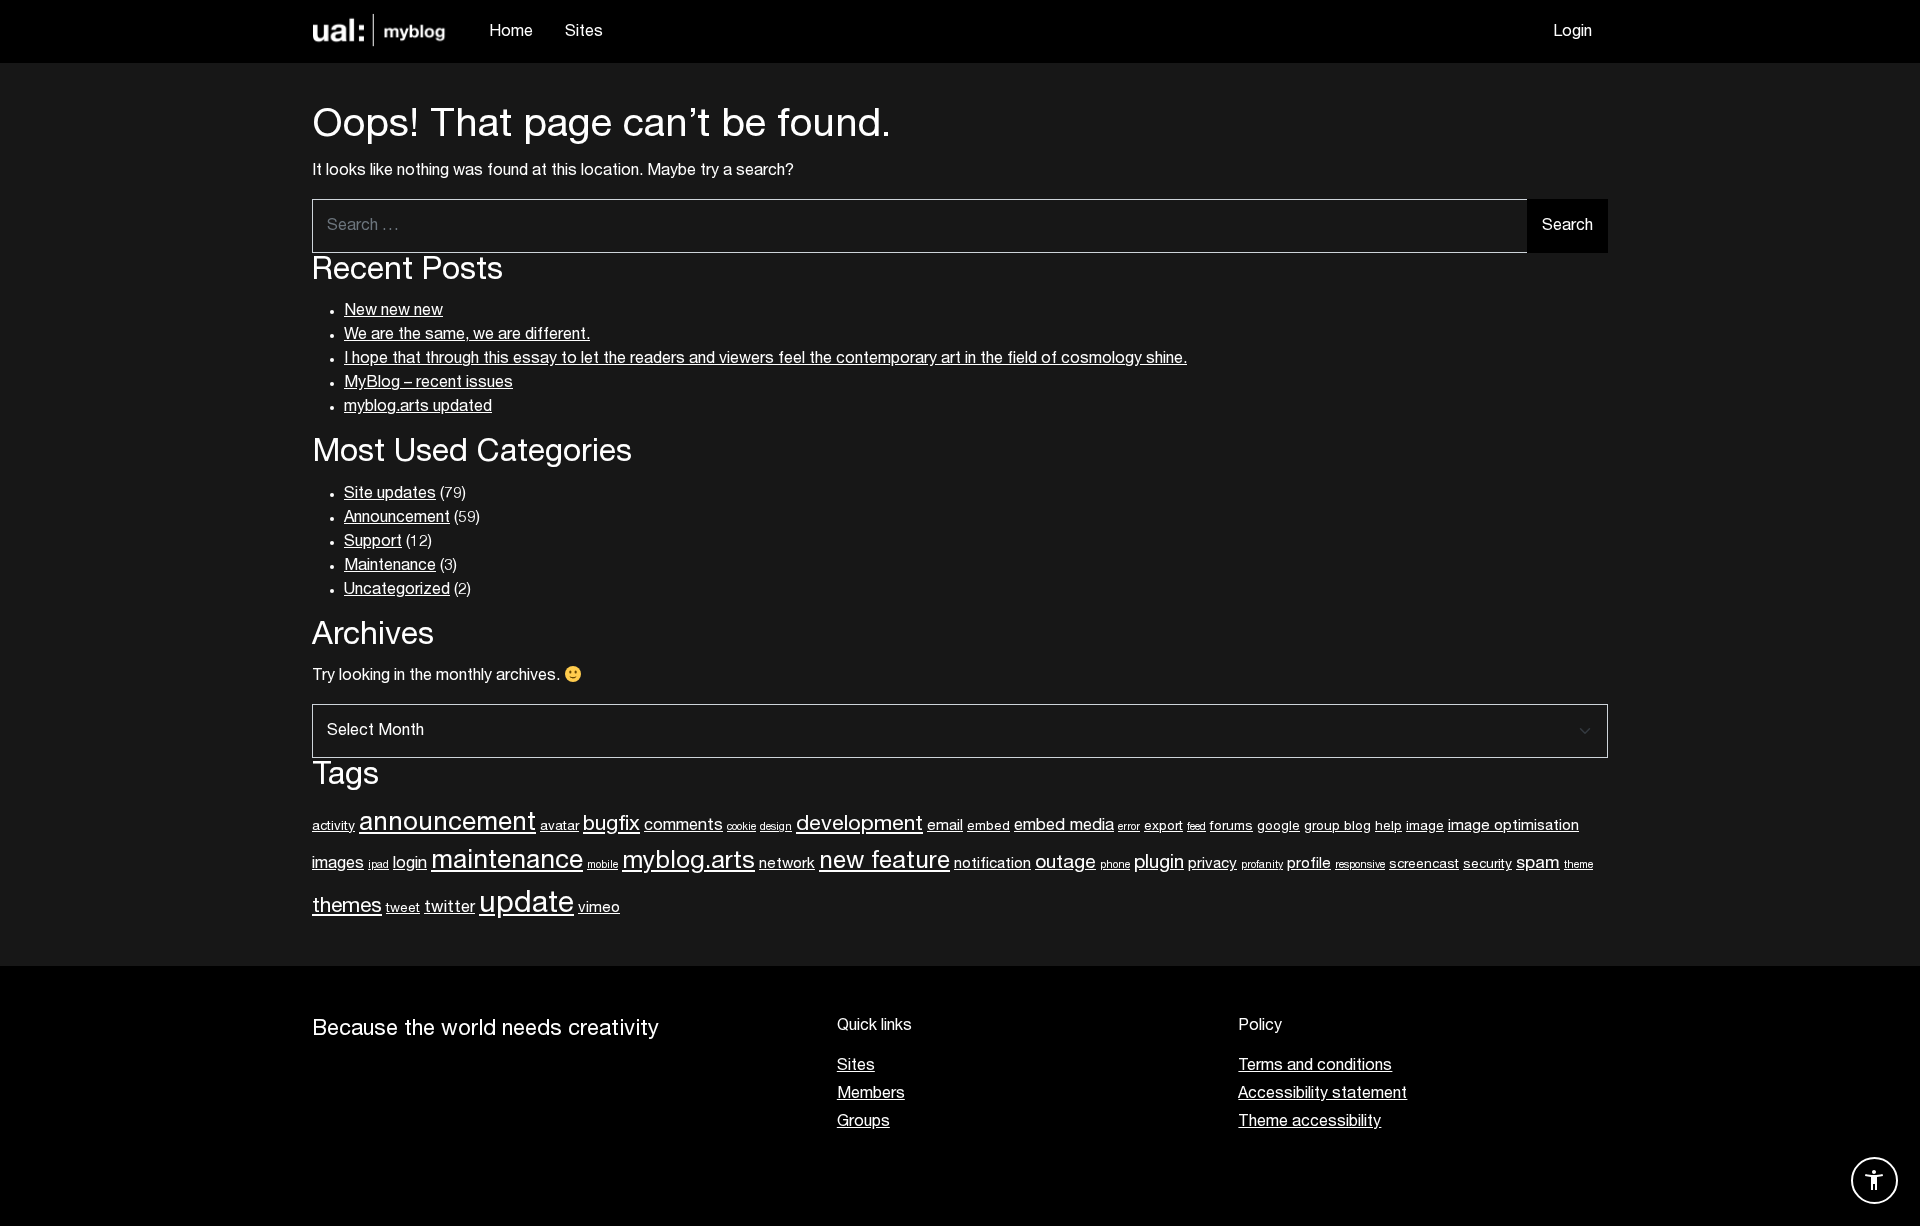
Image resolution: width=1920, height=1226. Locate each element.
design (776, 827)
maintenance (507, 862)
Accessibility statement (1322, 1094)
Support (373, 542)
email (945, 826)
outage (1065, 863)
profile (1309, 864)
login (410, 864)
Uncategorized (397, 590)
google (1278, 827)
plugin (1159, 863)
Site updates (390, 494)
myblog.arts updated (418, 407)
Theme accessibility (1309, 1122)
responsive (1360, 865)
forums (1231, 827)
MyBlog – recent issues (428, 383)
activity (333, 827)
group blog (1337, 827)
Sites (584, 32)
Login (1572, 32)
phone (1115, 865)
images (338, 864)
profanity (1262, 865)
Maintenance (390, 566)
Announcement (397, 518)
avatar (559, 827)
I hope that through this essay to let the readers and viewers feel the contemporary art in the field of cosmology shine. (765, 359)
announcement (447, 824)
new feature (884, 862)
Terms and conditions (1315, 1066)
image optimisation (1513, 826)
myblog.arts (688, 862)
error (1129, 827)
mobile (602, 865)
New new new (393, 311)
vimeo (599, 908)
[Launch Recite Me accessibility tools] (1874, 1180)
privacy (1212, 864)
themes (347, 906)
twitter (449, 908)
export (1163, 827)
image (1425, 827)
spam (1538, 864)
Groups (863, 1122)
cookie (741, 827)
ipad (378, 865)
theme (1578, 865)
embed (988, 827)
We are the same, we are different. (467, 335)
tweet (403, 909)
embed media (1064, 826)
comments (683, 826)
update (526, 904)
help (1388, 827)
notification (992, 864)
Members (871, 1094)
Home (511, 32)
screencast (1424, 865)
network (787, 864)
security (1487, 865)
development (859, 825)
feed (1196, 827)
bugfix (611, 824)
